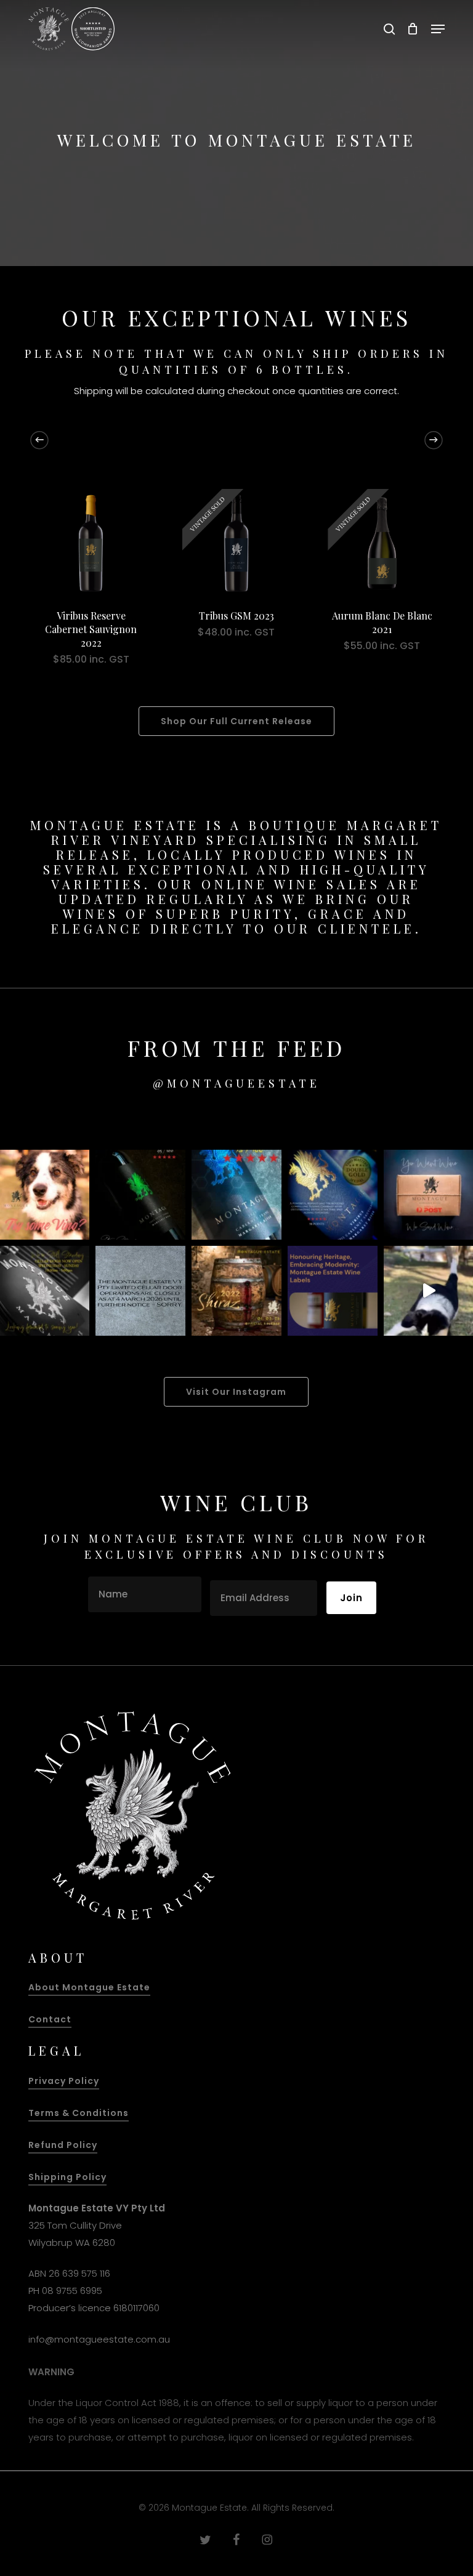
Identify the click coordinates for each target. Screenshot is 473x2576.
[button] (438, 29)
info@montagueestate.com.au (99, 2339)
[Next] (434, 440)
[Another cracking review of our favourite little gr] (140, 1195)
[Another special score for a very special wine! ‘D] (236, 1195)
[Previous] (39, 440)
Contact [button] (50, 2019)
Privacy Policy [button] (64, 2081)
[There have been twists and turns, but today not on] (236, 1291)
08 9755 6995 (72, 2291)
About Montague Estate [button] (89, 1987)
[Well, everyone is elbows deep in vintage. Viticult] (333, 1291)
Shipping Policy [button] (67, 2177)
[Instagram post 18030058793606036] (140, 1291)
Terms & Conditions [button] (79, 2113)
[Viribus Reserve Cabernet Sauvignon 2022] (91, 543)
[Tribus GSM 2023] (236, 543)
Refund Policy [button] (63, 2145)
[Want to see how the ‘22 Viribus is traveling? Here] (333, 1195)
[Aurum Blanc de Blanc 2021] (382, 543)
